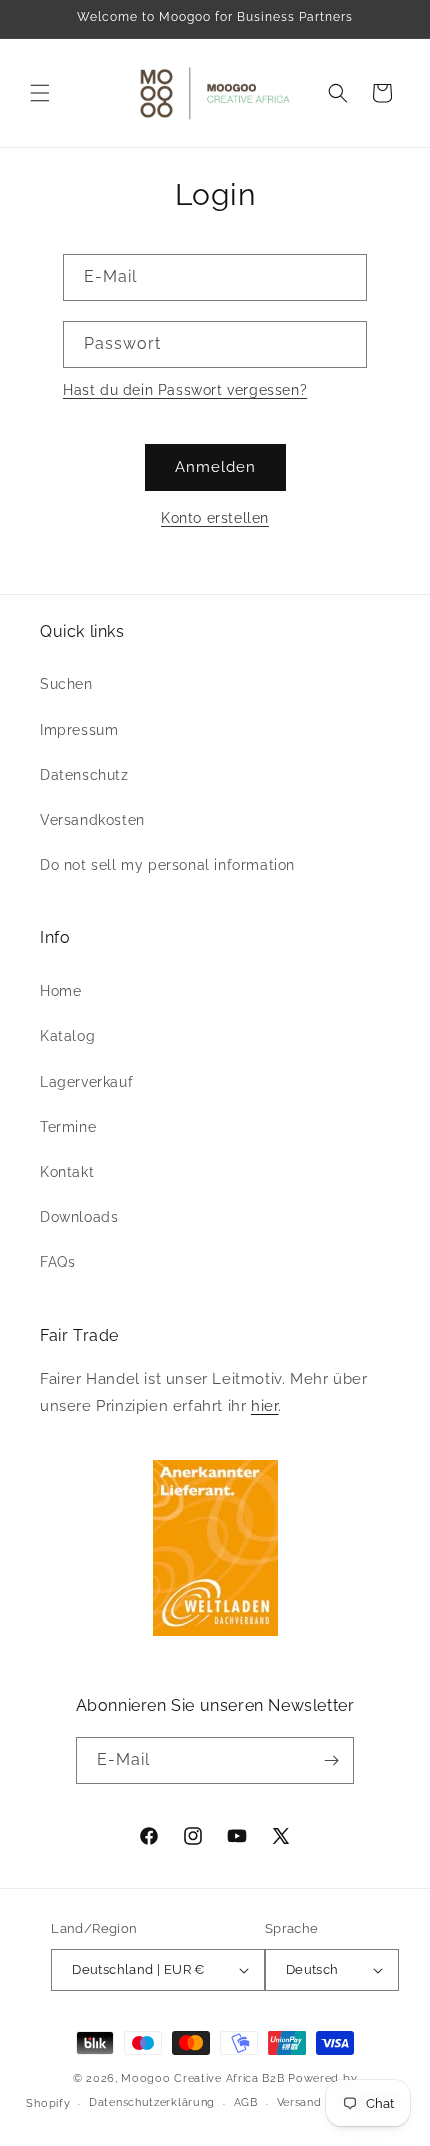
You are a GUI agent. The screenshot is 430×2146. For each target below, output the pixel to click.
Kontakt (67, 1172)
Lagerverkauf (86, 1082)
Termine (68, 1127)
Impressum (79, 730)
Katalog (67, 1036)
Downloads (79, 1217)
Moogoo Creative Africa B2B (202, 2078)
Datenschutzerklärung (152, 2102)
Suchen (66, 684)
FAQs (57, 1262)
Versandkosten (92, 820)
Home (60, 991)
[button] (40, 93)
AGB (246, 2102)
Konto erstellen (215, 518)
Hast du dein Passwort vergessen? (185, 390)
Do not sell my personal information (167, 865)
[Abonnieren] (331, 1760)
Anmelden (215, 467)
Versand (299, 2102)
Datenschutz (84, 775)
